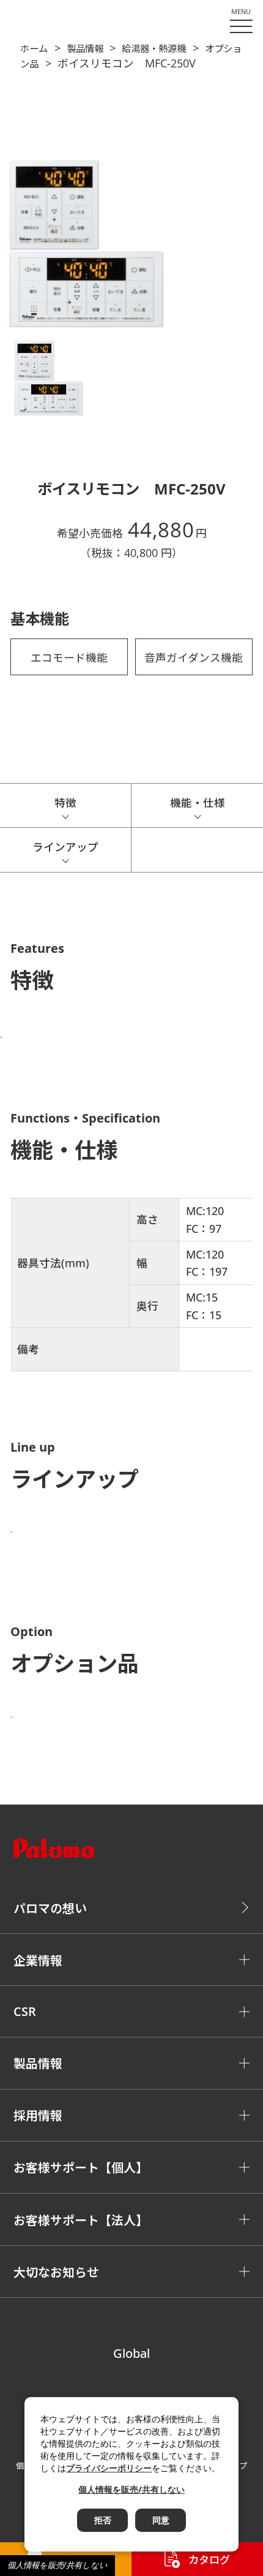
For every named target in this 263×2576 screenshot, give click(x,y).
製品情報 (85, 49)
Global (131, 2353)
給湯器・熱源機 (154, 49)
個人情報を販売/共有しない (57, 2565)
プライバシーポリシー (109, 2468)
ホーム (34, 49)
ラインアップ (65, 847)
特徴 (65, 803)
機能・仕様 (198, 803)
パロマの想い (50, 1908)
